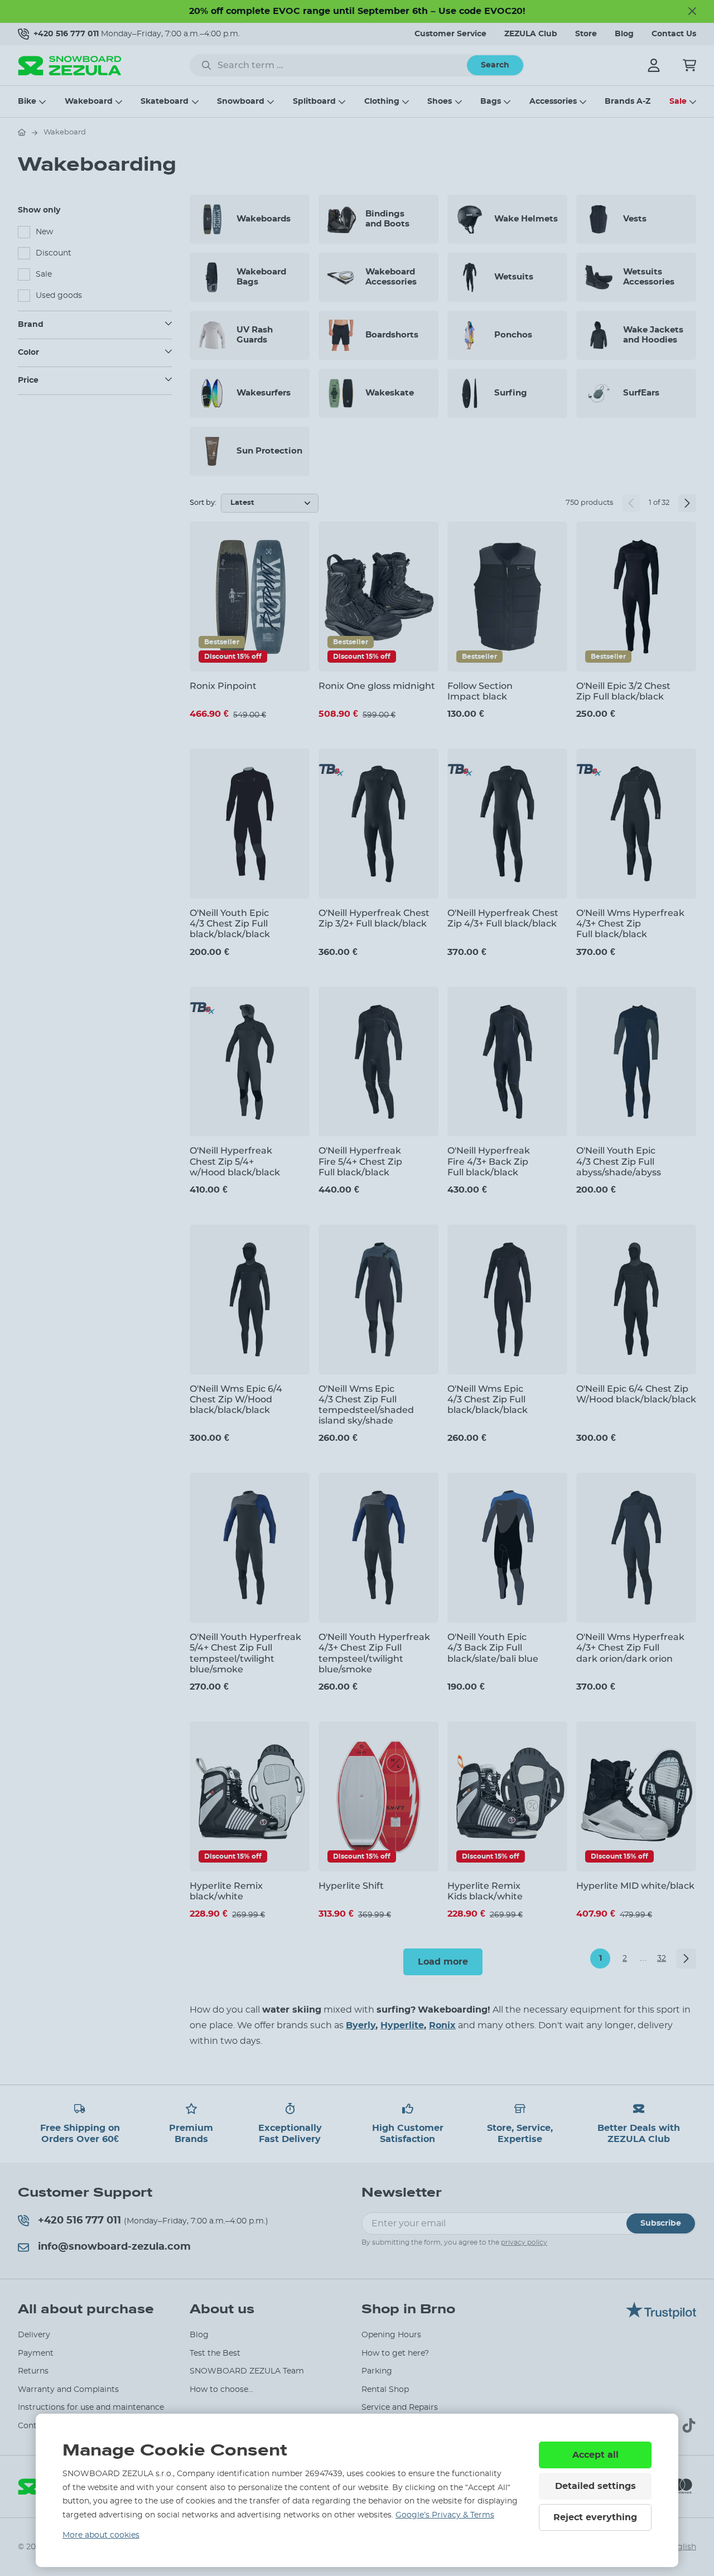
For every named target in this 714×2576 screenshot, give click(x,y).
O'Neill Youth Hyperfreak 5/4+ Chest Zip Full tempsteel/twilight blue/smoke (245, 1653)
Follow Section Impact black (480, 691)
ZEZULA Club (531, 34)
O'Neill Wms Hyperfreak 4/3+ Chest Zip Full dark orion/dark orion (630, 1648)
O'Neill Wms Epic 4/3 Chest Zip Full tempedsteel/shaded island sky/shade (366, 1405)
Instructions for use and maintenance (91, 2408)
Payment (36, 2353)
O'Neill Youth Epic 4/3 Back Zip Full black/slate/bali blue (493, 1648)
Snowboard (241, 102)
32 (662, 1958)
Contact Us (674, 34)
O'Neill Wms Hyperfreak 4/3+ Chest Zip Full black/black (630, 923)
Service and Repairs (400, 2408)
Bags (491, 102)
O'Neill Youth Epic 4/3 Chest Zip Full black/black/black (230, 923)
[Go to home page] (22, 132)
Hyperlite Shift (351, 1886)
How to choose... (221, 2390)
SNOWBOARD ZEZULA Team (247, 2371)
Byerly (361, 2025)
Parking (377, 2371)
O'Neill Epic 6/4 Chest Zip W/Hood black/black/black (636, 1394)
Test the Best (215, 2353)
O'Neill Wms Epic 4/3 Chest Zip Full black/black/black (488, 1399)
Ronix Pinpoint (223, 686)
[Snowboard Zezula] (70, 66)
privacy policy (524, 2242)
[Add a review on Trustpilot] (661, 2316)
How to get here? (395, 2353)
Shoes (440, 102)
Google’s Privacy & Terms (445, 2515)
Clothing (382, 102)
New (44, 232)
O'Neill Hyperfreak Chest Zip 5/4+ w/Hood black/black (235, 1161)
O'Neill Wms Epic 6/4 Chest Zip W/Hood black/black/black (236, 1399)
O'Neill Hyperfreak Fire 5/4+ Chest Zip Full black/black (360, 1161)
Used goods (59, 296)
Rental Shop (385, 2390)
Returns (33, 2371)
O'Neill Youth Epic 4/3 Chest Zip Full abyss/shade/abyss (619, 1161)
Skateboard (165, 102)
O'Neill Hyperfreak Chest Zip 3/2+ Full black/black (374, 918)
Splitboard (314, 102)
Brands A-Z (628, 102)
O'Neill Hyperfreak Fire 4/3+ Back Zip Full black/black (489, 1161)
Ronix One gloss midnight (377, 686)
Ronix (442, 2025)
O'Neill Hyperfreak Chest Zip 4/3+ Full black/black (503, 918)
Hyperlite (402, 2025)
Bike (27, 102)
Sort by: (203, 503)
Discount (54, 253)
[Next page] (687, 503)
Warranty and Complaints (68, 2390)
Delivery (34, 2335)
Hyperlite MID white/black (635, 1886)
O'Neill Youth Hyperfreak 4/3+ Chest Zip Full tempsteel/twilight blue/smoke (374, 1653)
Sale (678, 102)
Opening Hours (391, 2335)
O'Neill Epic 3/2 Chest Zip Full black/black (623, 691)
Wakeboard (89, 102)
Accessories (553, 102)
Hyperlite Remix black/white (226, 1891)
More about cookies (101, 2535)
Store (586, 34)
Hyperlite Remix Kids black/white (485, 1891)
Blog (624, 34)
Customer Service (450, 34)
